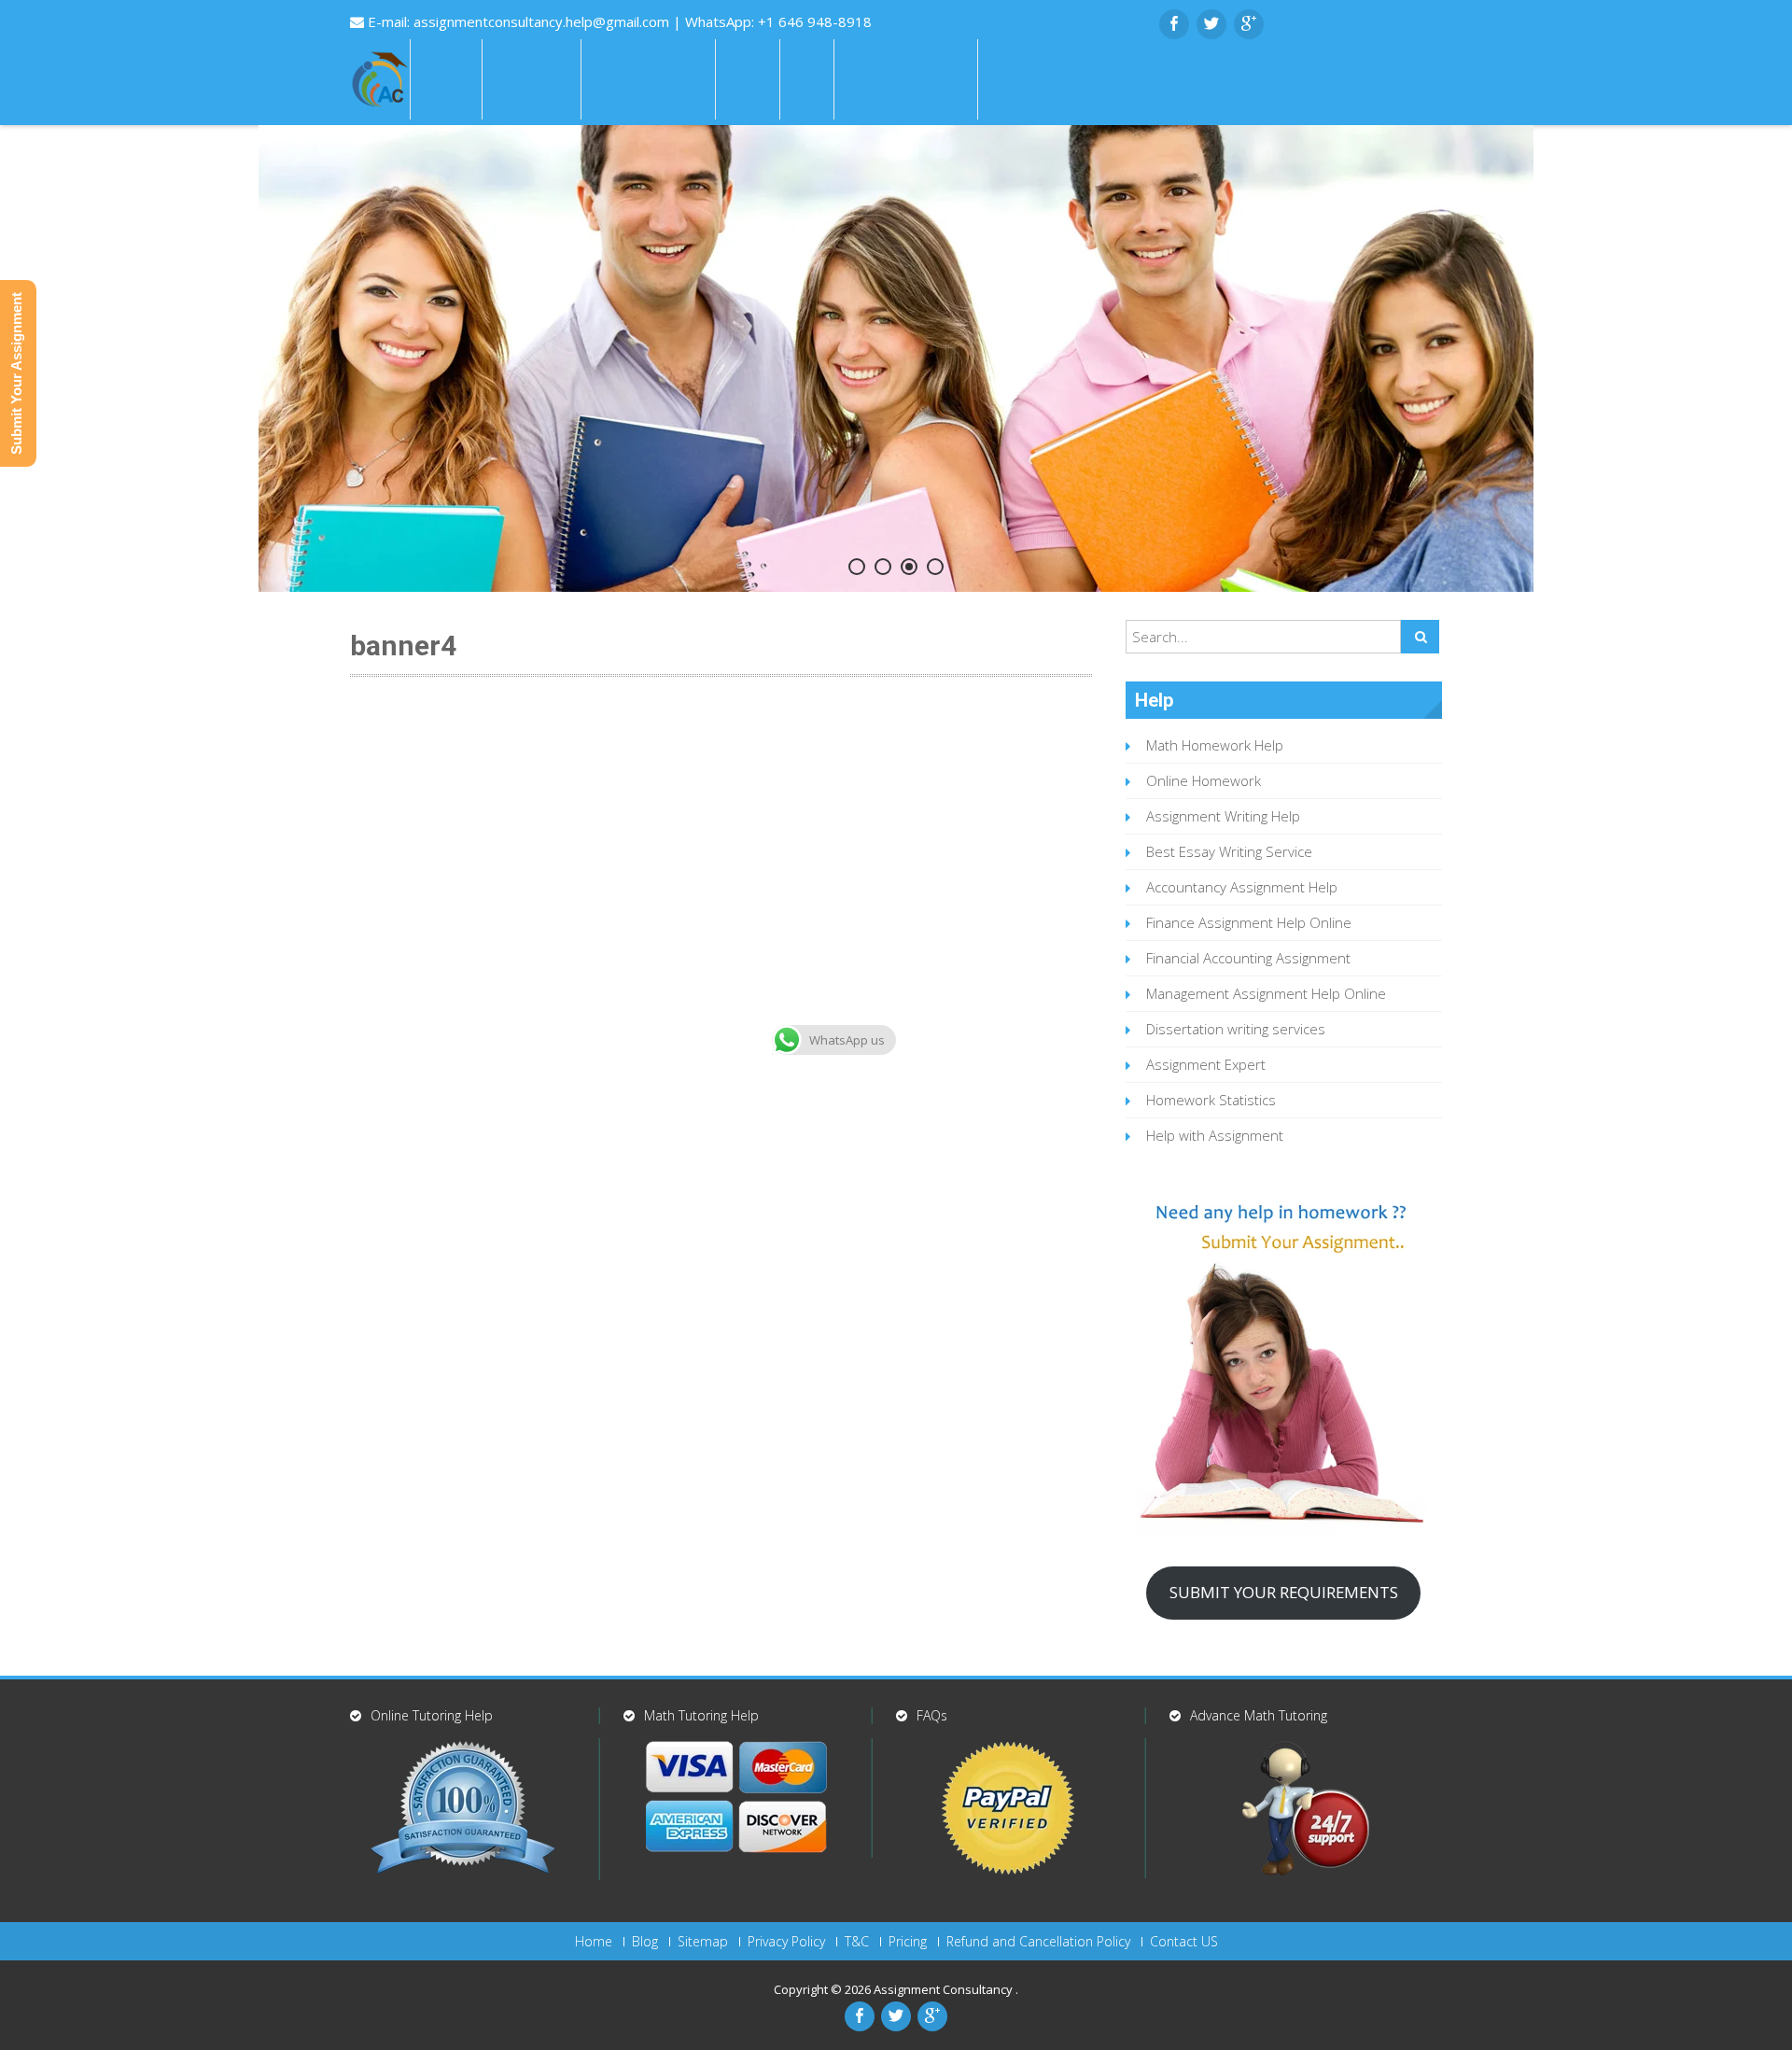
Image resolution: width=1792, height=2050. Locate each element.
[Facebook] (1174, 24)
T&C (857, 1942)
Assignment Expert (1206, 1064)
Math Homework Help (1215, 745)
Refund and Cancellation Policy (1038, 1942)
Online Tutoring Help (432, 1715)
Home (446, 79)
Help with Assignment (1215, 1135)
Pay (807, 79)
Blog (645, 1942)
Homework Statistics (1211, 1100)
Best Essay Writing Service (1229, 851)
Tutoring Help (906, 79)
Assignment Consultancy (945, 1989)
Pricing (908, 1942)
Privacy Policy (786, 1942)
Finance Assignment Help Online (1249, 922)
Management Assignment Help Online (1266, 993)
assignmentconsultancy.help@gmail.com (543, 21)
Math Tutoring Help (701, 1715)
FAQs (748, 79)
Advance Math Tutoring (1259, 1715)
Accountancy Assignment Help (1242, 887)
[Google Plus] (1249, 24)
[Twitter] (1211, 24)
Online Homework (1204, 780)
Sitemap (703, 1942)
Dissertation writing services (1236, 1029)
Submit (1019, 79)
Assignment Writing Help (1223, 816)
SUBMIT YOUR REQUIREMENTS (1284, 1592)
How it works (648, 79)
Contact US (1184, 1942)
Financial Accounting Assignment (1248, 958)
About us (532, 79)
